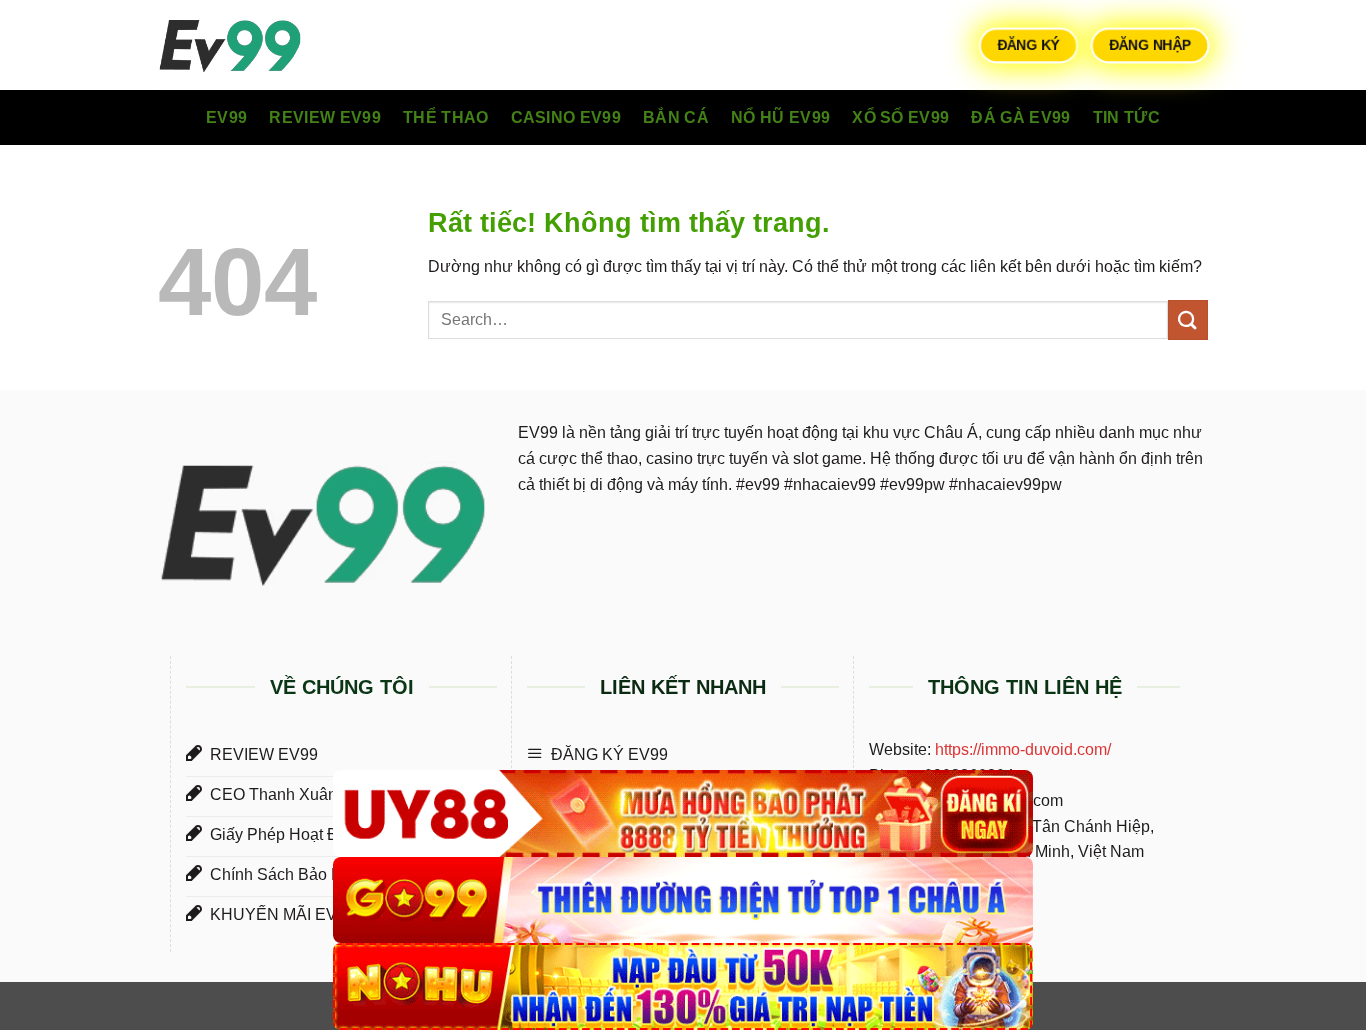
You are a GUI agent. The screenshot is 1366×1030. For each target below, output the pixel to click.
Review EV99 (325, 117)
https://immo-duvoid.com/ (1023, 749)
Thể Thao (446, 117)
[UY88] (683, 813)
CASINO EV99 (566, 117)
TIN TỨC (1126, 117)
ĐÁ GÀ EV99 (1020, 117)
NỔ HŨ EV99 (780, 117)
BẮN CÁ (676, 117)
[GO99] (683, 900)
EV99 (226, 117)
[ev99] (258, 45)
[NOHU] (683, 986)
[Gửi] (1188, 319)
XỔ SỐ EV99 (900, 117)
